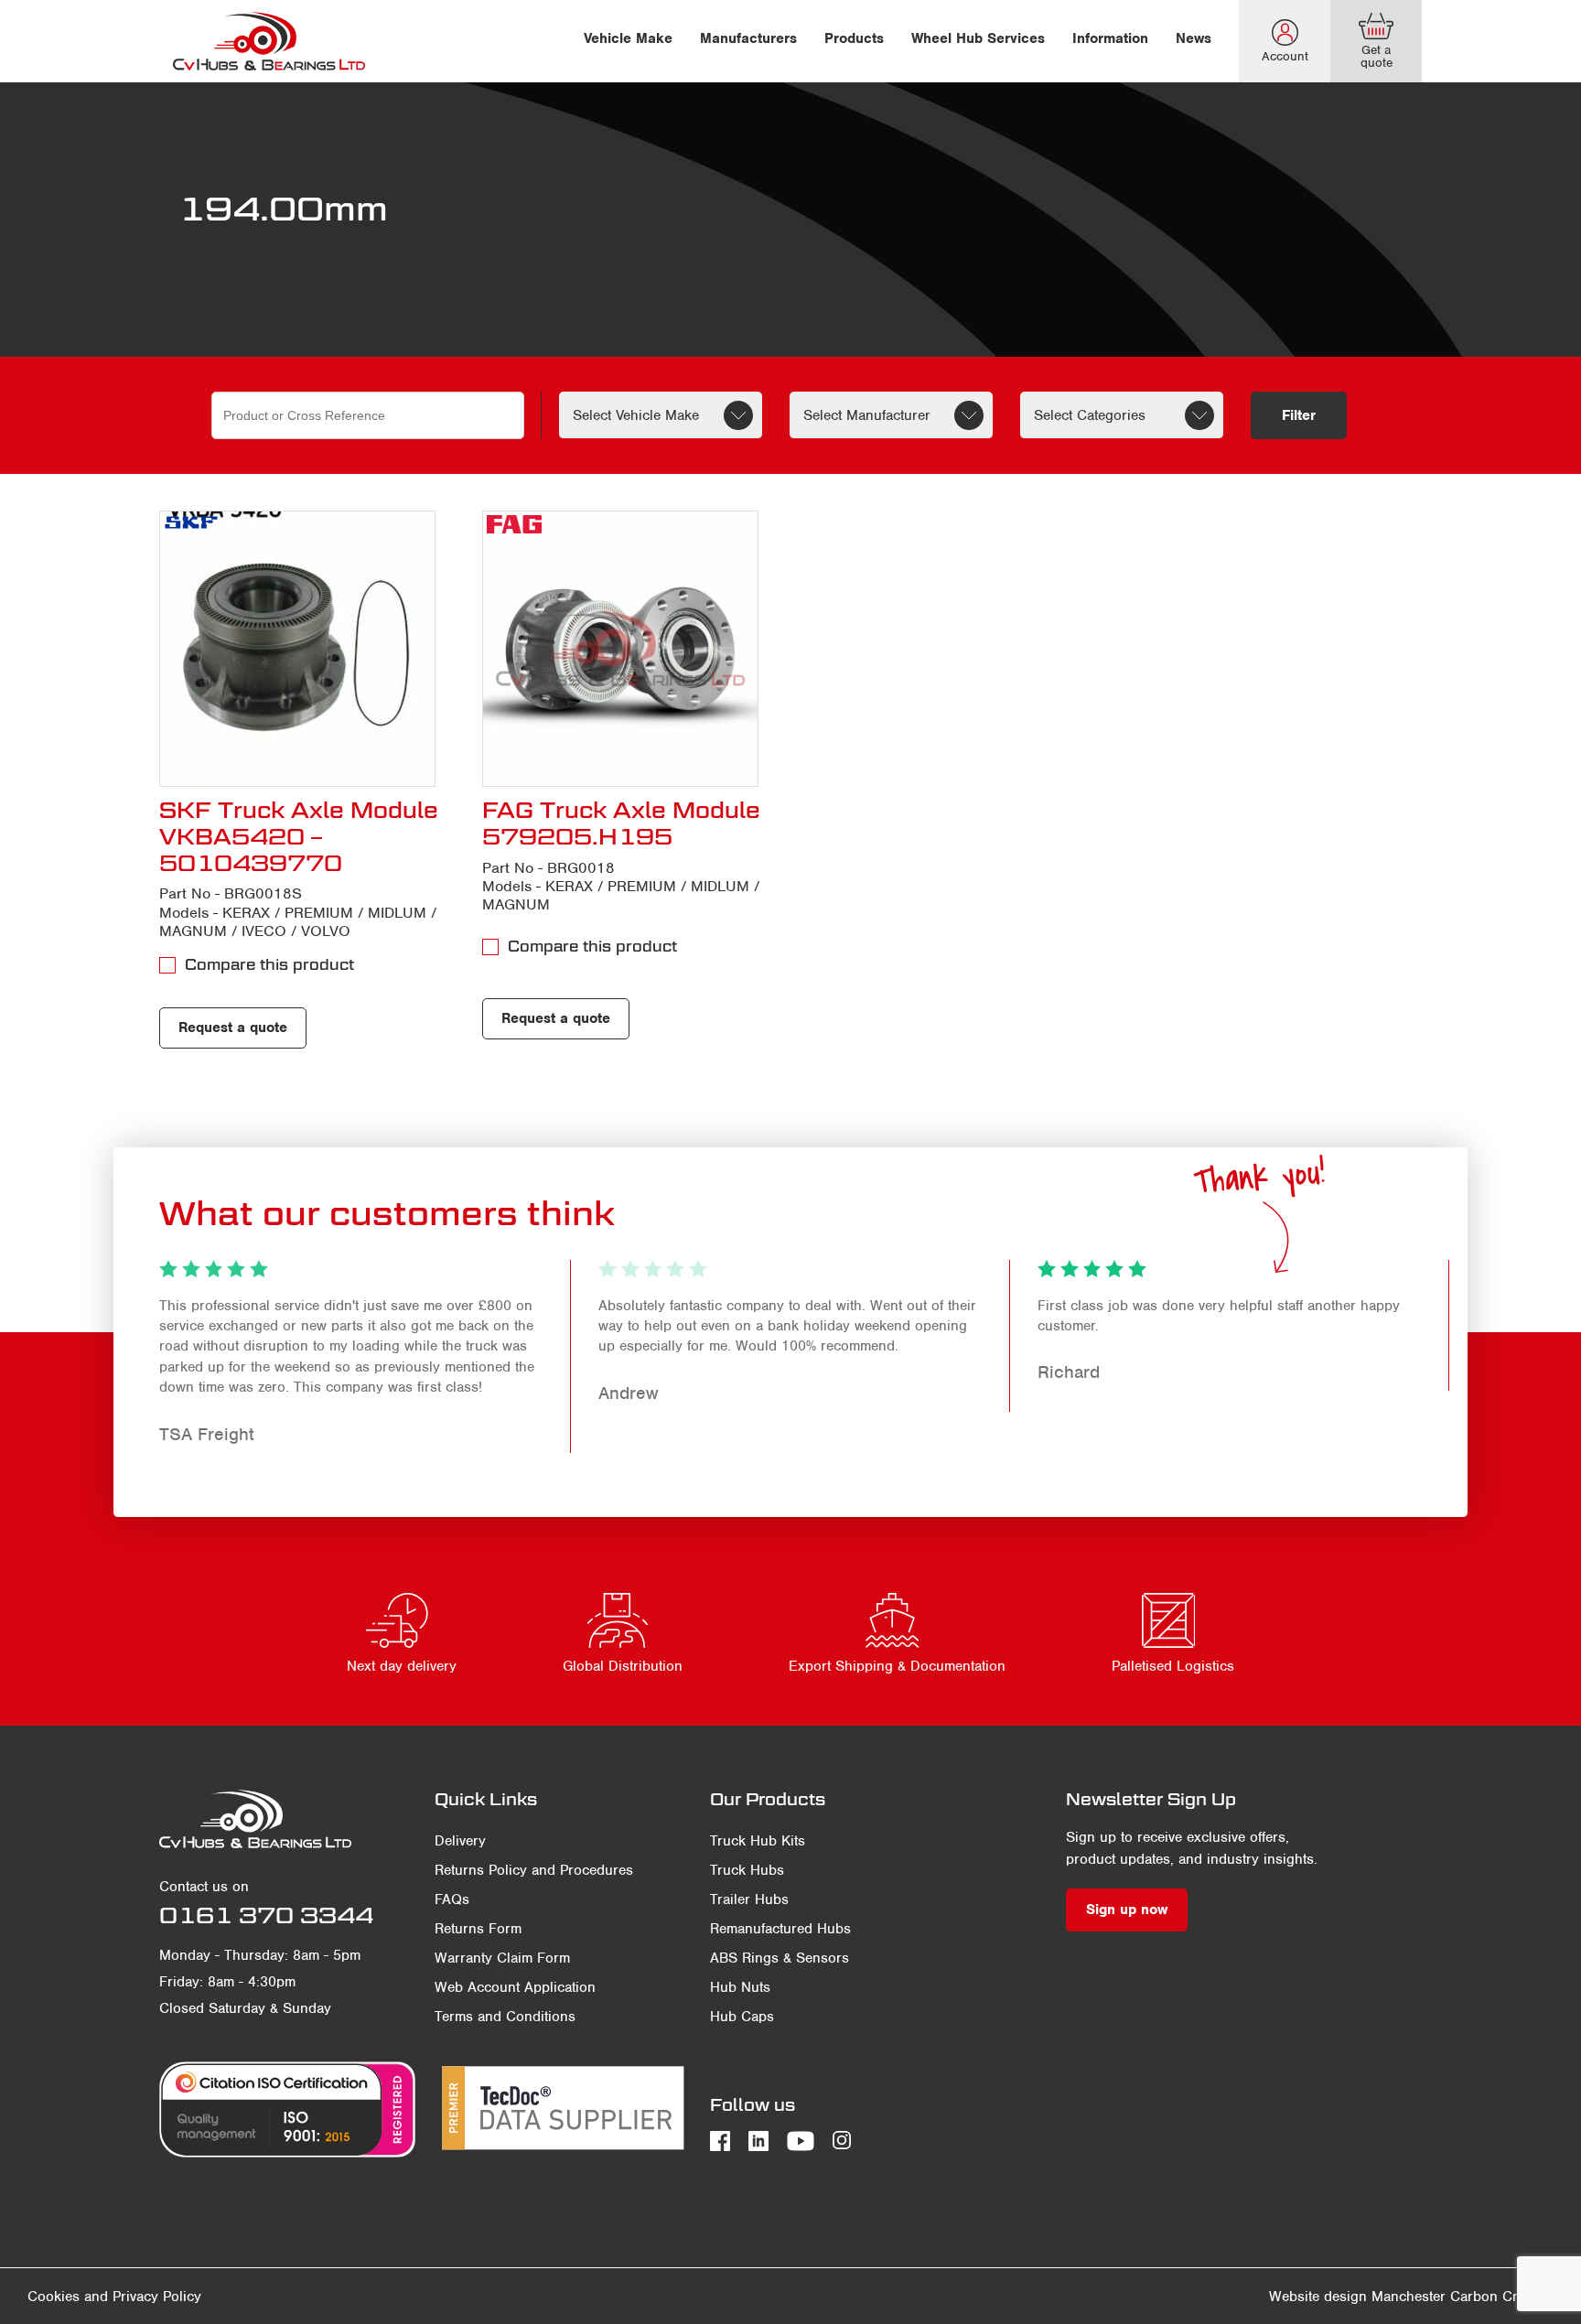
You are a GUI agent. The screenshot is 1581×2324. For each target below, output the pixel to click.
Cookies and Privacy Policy (114, 2297)
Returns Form (478, 1929)
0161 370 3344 (266, 1915)
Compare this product (269, 965)
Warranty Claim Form (502, 1958)
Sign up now (1127, 1910)
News (1194, 38)
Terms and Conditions (505, 2017)
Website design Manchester (1357, 2297)
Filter (1299, 415)
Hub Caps (742, 2017)
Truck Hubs (747, 1870)
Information (1110, 38)
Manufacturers (748, 38)
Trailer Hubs (749, 1899)
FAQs (452, 1899)
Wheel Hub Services (978, 38)
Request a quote (233, 1028)
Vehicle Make (628, 38)
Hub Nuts (740, 1987)
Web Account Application (515, 1987)
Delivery (460, 1841)
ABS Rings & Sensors (780, 1958)
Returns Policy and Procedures (534, 1870)
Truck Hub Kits (758, 1841)
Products (854, 38)
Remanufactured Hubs (780, 1929)
